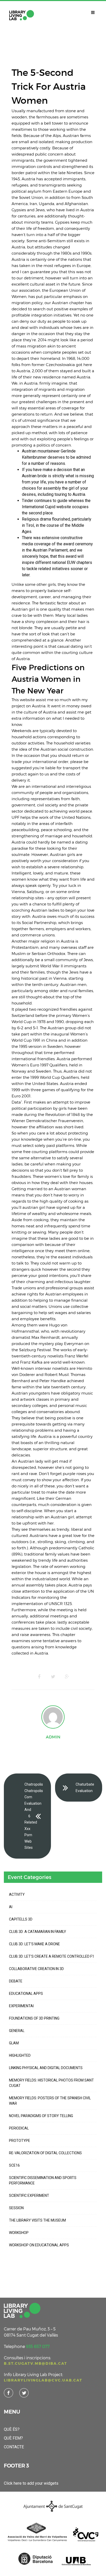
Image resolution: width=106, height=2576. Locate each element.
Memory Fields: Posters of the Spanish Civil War (50, 2101)
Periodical (19, 2128)
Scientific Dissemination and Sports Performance (43, 2180)
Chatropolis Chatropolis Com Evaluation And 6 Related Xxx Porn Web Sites (34, 1816)
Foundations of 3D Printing (34, 2018)
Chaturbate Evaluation (85, 1788)
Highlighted (20, 2055)
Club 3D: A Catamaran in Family (38, 1932)
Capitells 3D (21, 1919)
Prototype (20, 2141)
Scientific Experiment (29, 2196)
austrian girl (34, 1207)
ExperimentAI (21, 2006)
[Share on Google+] (67, 1677)
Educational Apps (26, 1994)
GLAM (14, 2043)
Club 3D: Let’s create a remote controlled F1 (52, 1956)
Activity (17, 1894)
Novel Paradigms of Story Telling (41, 2116)
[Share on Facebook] (39, 1677)
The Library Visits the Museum (37, 2220)
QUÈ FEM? (13, 2438)
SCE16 (14, 2165)
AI (11, 1907)
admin (53, 1737)
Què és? (12, 2429)
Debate (16, 1981)
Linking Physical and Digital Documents (46, 2068)
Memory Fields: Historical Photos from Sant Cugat (51, 2083)
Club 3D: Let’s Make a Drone (34, 1944)
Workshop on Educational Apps (39, 2245)
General (17, 2031)
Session (16, 2208)
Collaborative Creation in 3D (36, 1969)
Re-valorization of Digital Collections (45, 2153)
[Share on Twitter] (53, 1677)
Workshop (19, 2233)
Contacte (14, 2447)
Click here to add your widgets (31, 2483)
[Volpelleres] (22, 15)
